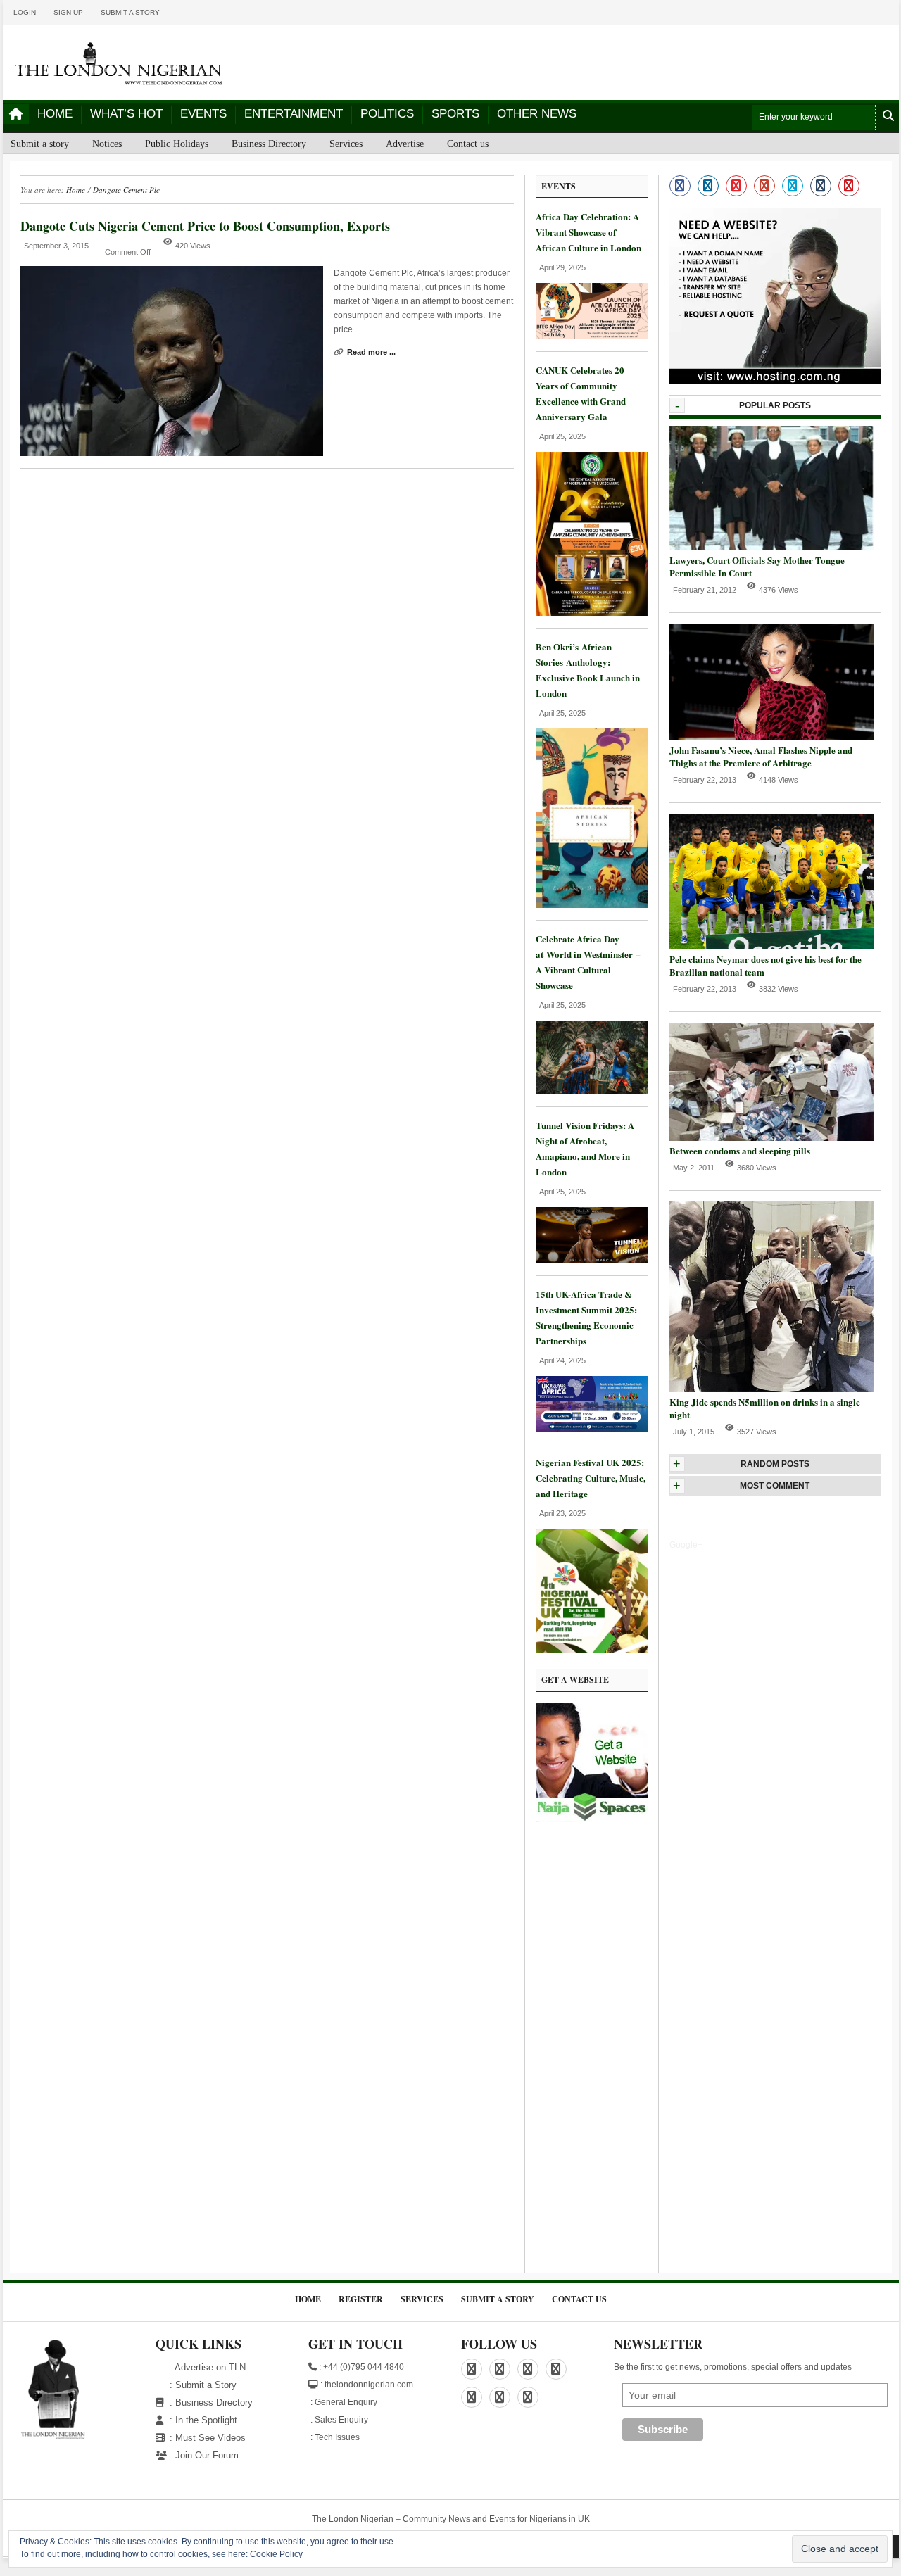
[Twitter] (793, 186)
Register (361, 2299)
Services (346, 144)
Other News (537, 114)
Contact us (468, 144)
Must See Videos (210, 2438)
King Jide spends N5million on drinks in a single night (765, 1408)
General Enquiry (346, 2402)
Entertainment (294, 114)
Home (55, 114)
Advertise (405, 144)
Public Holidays (177, 144)
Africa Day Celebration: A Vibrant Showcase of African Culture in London (588, 232)
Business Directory (269, 144)
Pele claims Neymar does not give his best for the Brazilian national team (765, 965)
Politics (387, 114)
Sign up (68, 12)
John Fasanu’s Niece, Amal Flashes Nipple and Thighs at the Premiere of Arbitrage (761, 756)
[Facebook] (680, 186)
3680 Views (757, 1168)
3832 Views (779, 989)
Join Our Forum (207, 2455)
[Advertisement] (592, 2051)
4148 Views (779, 780)
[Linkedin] (708, 186)
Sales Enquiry (341, 2420)
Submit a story (130, 12)
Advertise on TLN (210, 2367)
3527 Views (757, 1432)
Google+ (686, 1545)
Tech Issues (337, 2437)
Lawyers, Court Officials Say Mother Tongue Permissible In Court (757, 566)
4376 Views (779, 590)
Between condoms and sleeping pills (740, 1150)
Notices (107, 144)
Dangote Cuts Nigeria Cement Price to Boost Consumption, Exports (205, 226)
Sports (455, 114)
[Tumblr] (821, 186)
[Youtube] (849, 186)
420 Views (193, 246)
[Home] (16, 114)
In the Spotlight (206, 2420)
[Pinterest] (736, 186)
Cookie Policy (276, 2554)
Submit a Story (206, 2385)
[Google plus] (764, 186)
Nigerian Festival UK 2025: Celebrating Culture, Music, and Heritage (591, 1478)
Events (203, 114)
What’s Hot (126, 114)
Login (25, 12)
